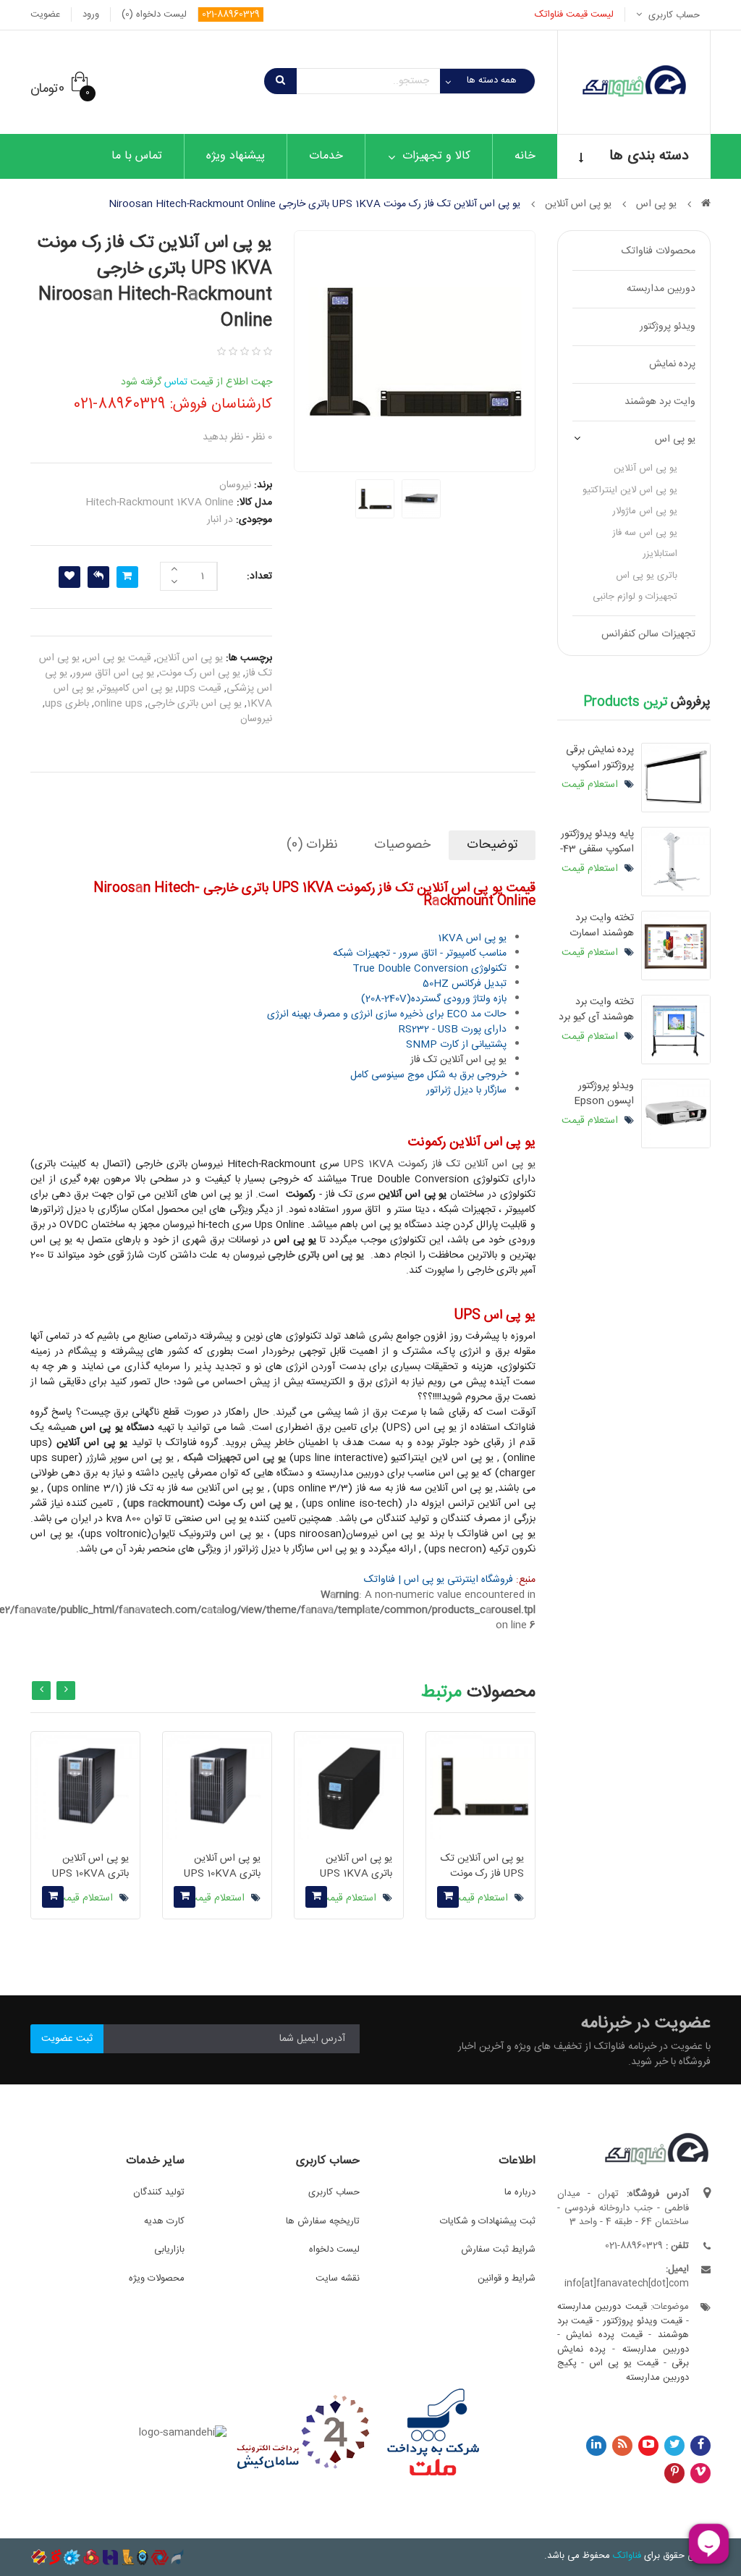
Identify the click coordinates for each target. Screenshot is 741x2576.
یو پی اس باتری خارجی (195, 704)
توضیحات (492, 845)
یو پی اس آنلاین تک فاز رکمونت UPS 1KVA (439, 1164)
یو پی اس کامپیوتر (136, 689)
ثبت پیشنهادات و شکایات (488, 2221)
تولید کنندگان (159, 2192)
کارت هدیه (164, 2221)
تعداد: (259, 576)
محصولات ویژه (157, 2278)
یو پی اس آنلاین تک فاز (458, 1060)
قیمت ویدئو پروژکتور (643, 2321)
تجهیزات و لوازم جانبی (635, 597)
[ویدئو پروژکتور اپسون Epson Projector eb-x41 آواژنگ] (676, 1114)
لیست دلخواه (334, 2249)
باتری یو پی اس (647, 576)
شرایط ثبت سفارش (498, 2249)
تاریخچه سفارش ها (323, 2221)
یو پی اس (675, 439)
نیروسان (256, 719)
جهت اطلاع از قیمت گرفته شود (196, 382)
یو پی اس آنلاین (645, 468)
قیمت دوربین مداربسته (602, 2307)
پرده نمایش (672, 364)
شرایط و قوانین (507, 2278)
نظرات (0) (312, 845)
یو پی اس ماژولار (645, 511)
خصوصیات (402, 845)
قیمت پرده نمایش (604, 2335)
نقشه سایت (338, 2278)
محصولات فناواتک (659, 251)
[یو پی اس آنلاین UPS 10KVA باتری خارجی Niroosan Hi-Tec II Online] (85, 1786)
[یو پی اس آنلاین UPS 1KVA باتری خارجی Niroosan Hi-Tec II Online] (349, 1786)
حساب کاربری (334, 2192)
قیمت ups (200, 689)
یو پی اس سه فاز (645, 533)
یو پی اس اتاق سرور (113, 673)
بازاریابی (169, 2249)
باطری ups (67, 704)
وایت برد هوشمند (660, 402)
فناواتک (627, 2556)
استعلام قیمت (591, 785)
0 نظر (262, 437)
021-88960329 (231, 14)
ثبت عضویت (67, 2039)
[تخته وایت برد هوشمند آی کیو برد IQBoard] (676, 1030)
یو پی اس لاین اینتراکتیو (630, 490)
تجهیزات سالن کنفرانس (648, 634)
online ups (118, 704)
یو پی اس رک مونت (200, 673)
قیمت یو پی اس (118, 658)
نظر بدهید (223, 437)
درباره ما (520, 2192)
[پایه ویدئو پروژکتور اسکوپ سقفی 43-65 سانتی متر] (676, 862)
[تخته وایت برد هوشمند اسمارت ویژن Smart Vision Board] (676, 946)
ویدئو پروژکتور (668, 327)
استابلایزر (660, 554)
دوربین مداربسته (661, 289)
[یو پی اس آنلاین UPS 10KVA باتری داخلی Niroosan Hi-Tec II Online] (217, 1786)
